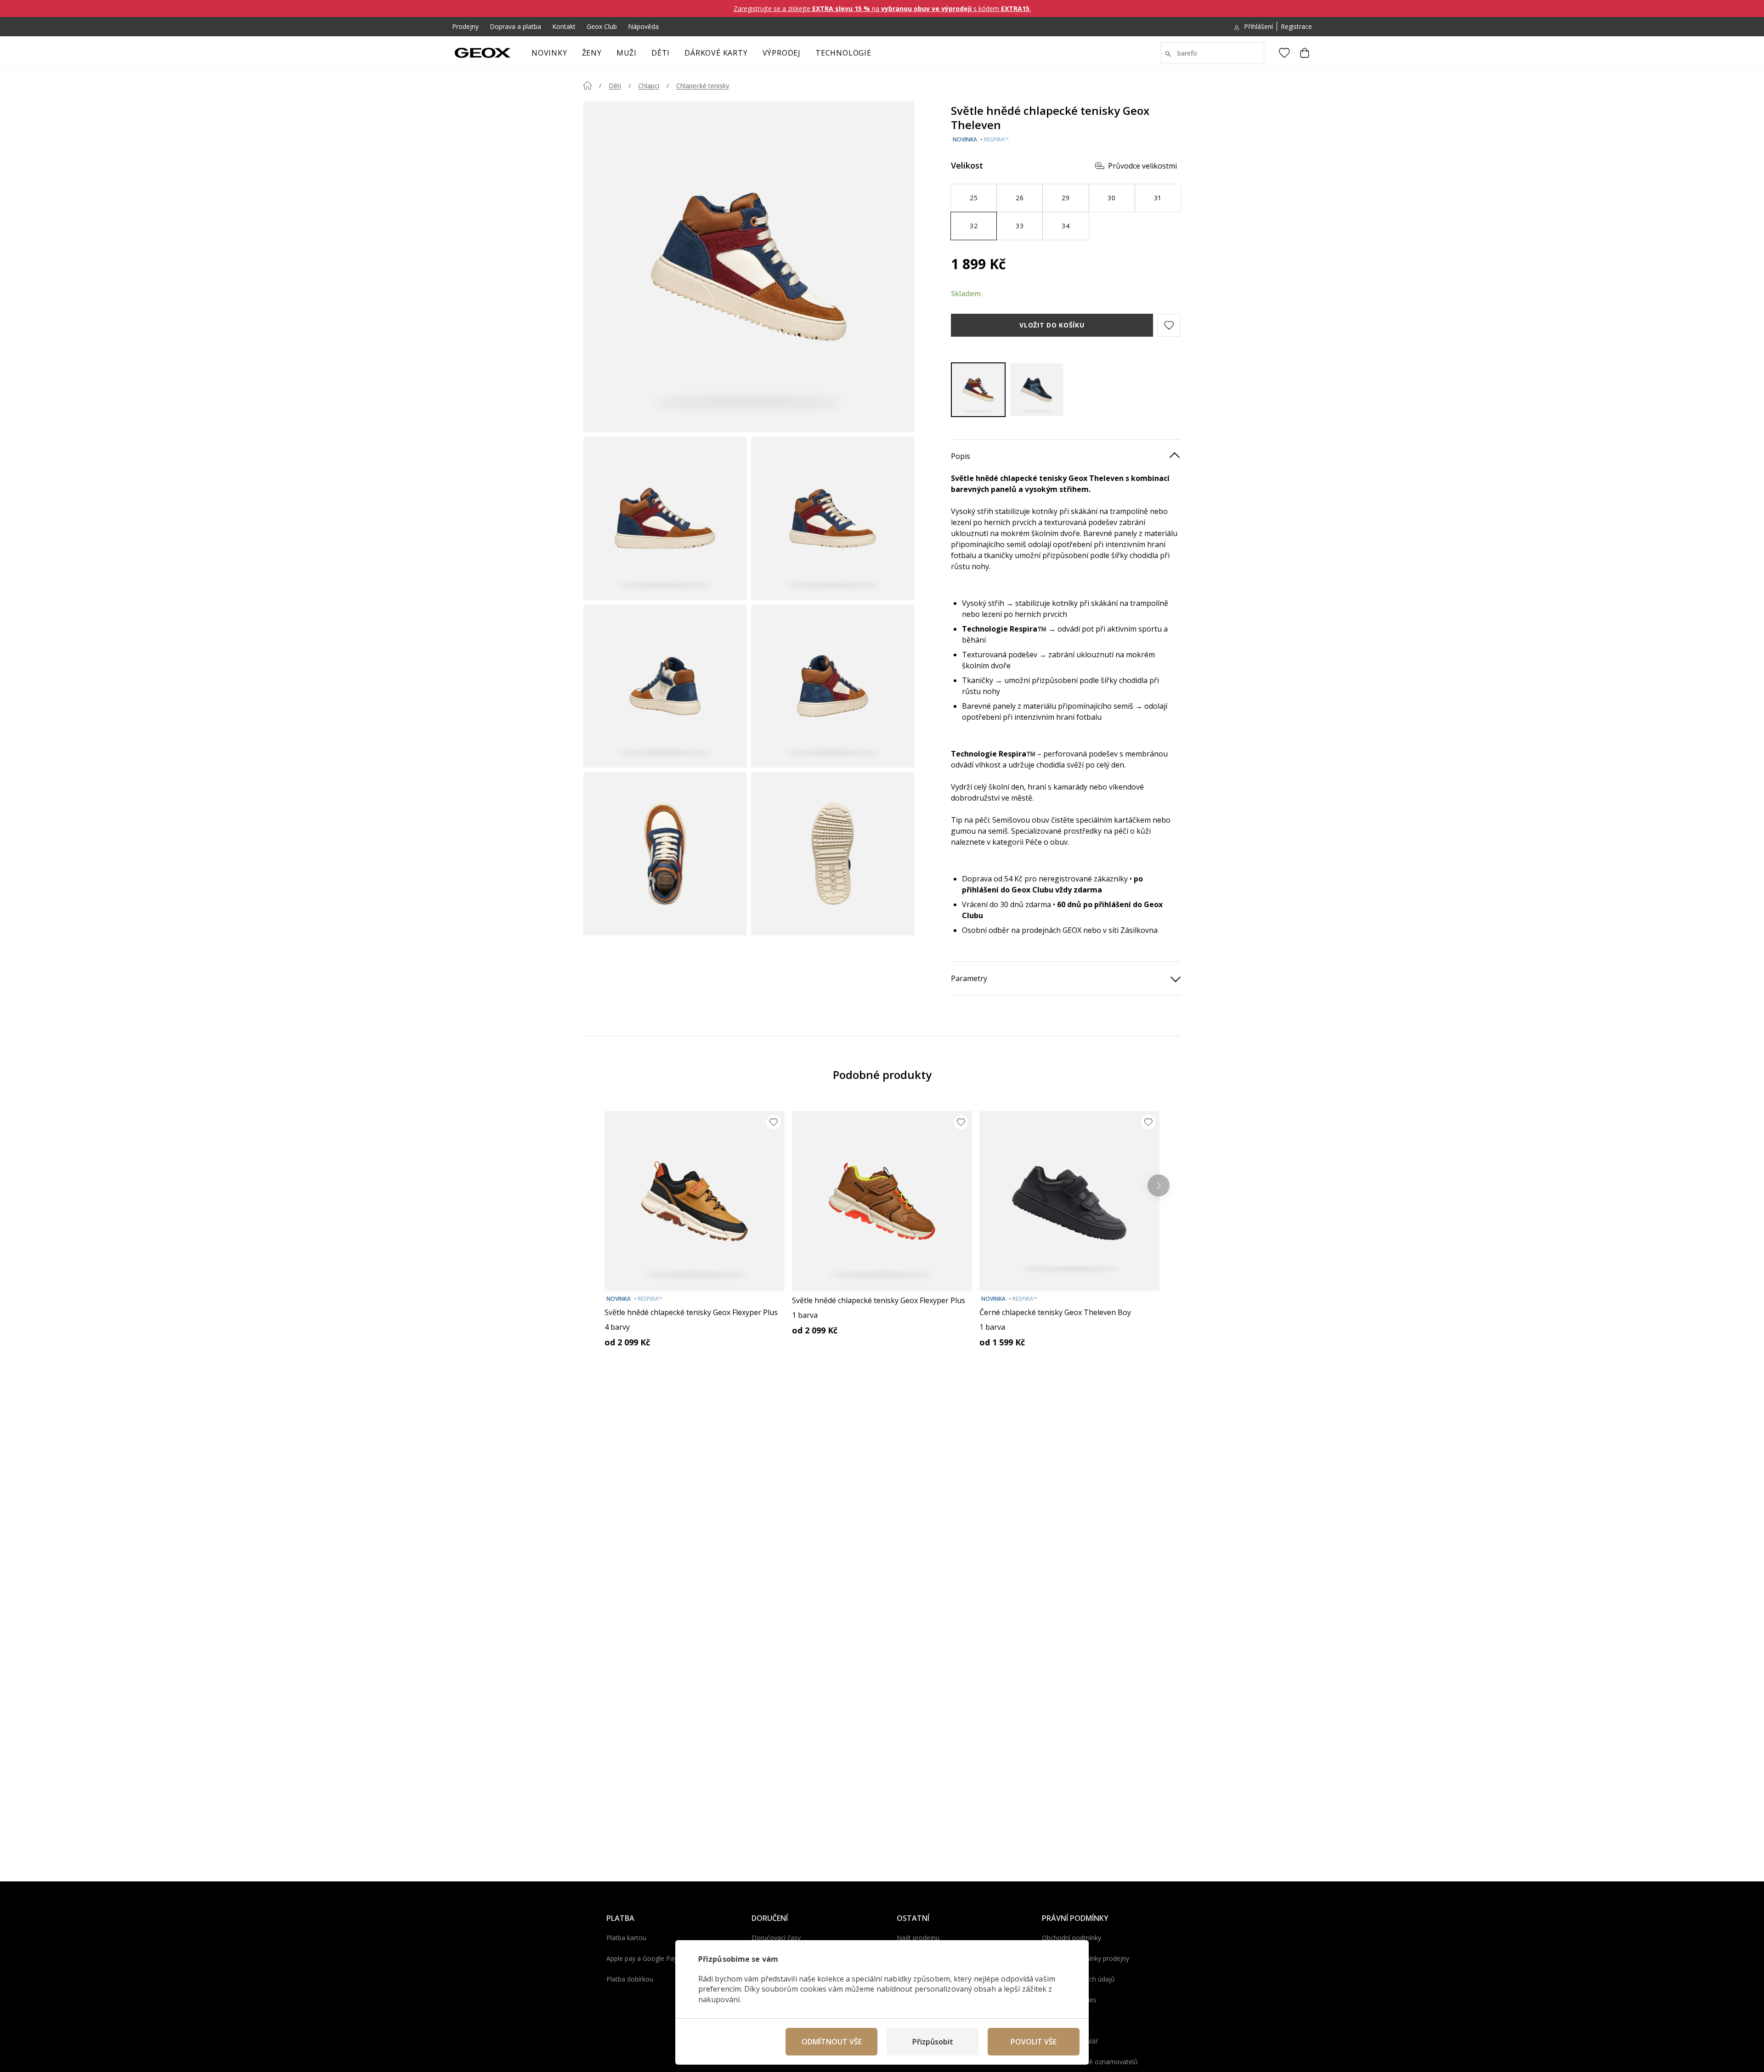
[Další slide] (1159, 1186)
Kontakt (564, 26)
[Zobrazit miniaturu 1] (665, 518)
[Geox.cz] (483, 53)
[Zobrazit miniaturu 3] (665, 686)
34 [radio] (1066, 226)
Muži (627, 53)
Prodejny (465, 26)
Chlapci (649, 86)
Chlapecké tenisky (703, 86)
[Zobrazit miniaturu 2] (833, 518)
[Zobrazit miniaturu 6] (833, 854)
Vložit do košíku (1052, 325)
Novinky (549, 53)
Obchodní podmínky (1071, 1938)
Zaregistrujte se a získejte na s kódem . (882, 8)
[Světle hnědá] (978, 390)
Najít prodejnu (918, 1938)
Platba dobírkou (630, 1979)
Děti (661, 53)
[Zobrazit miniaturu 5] (665, 854)
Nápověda (643, 26)
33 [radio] (1020, 226)
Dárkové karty (716, 53)
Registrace (1296, 26)
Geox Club (602, 26)
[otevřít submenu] (606, 56)
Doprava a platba (515, 26)
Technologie (843, 53)
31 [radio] (1158, 198)
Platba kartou (626, 1938)
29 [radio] (1066, 198)
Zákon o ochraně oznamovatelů (1090, 2062)
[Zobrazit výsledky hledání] (1168, 54)
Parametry (969, 978)
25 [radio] (974, 198)
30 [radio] (1111, 198)
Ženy (592, 53)
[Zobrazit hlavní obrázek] (749, 267)
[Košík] (1305, 53)
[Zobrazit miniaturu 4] (833, 686)
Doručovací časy (776, 1938)
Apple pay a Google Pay (642, 1958)
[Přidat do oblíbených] (774, 1122)
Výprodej (782, 53)
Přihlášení (1258, 26)
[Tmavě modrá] (1037, 390)
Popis (961, 456)
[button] (1169, 325)
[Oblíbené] (1284, 53)
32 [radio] (974, 226)
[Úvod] (588, 85)
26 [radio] (1020, 198)
